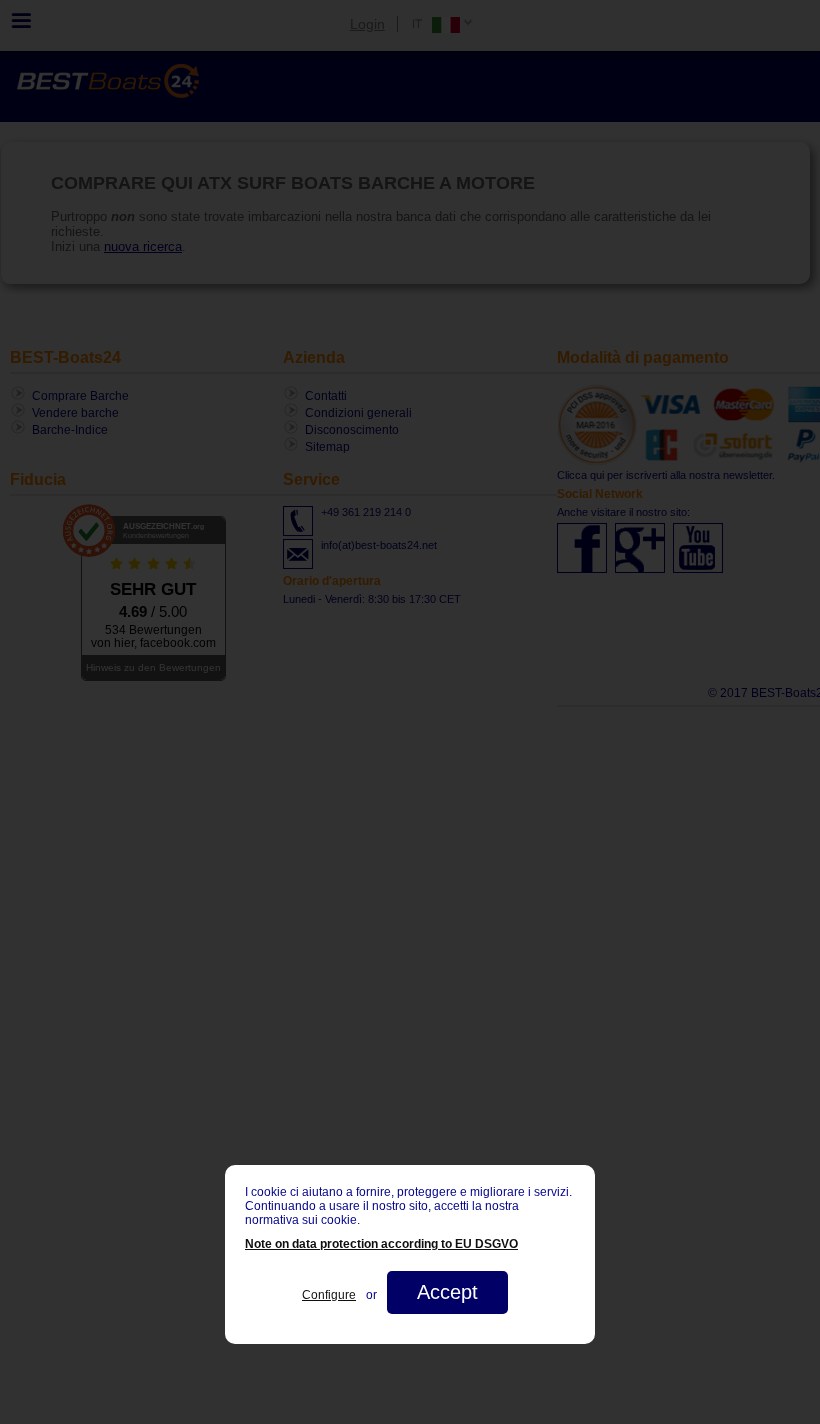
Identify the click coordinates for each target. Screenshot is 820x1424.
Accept (447, 1292)
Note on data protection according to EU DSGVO (381, 1244)
